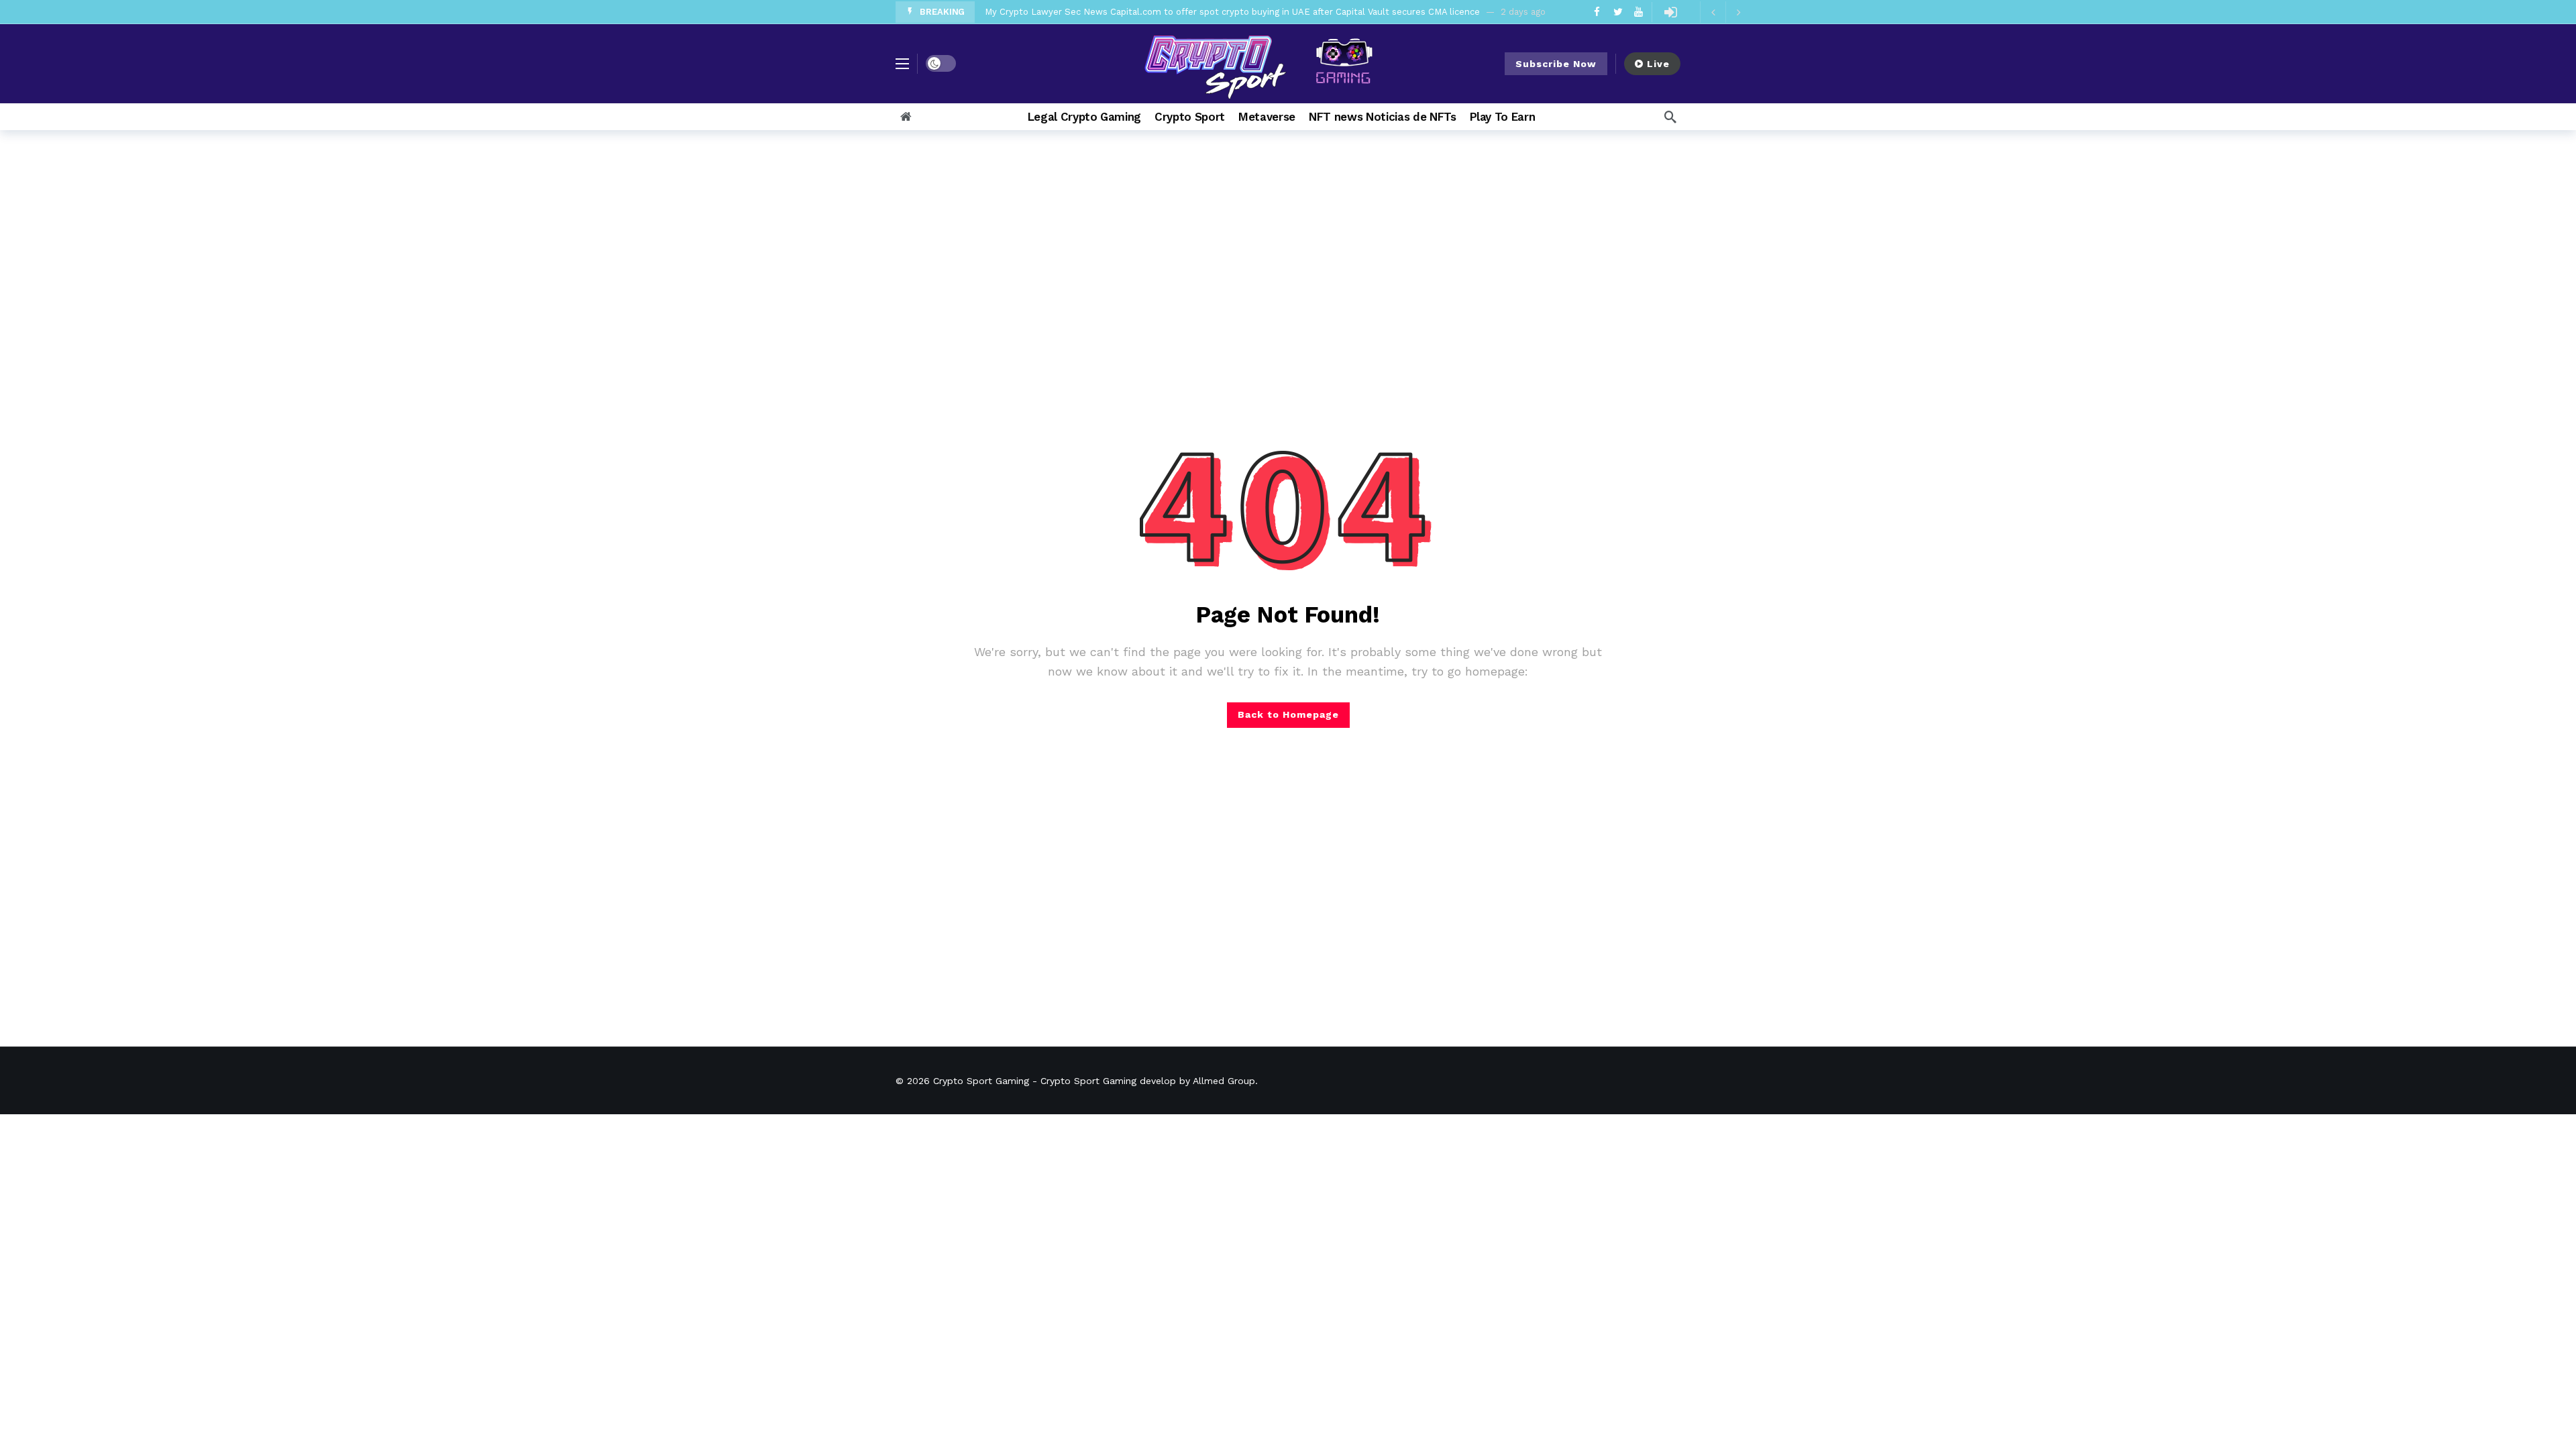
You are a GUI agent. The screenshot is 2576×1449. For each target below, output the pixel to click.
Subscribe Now (1556, 64)
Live (1658, 64)
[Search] (1670, 117)
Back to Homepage (1288, 714)
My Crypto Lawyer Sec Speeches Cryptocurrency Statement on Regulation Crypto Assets (1177, 13)
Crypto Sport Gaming (981, 1081)
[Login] (1670, 12)
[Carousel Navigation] (1725, 12)
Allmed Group (1224, 1081)
